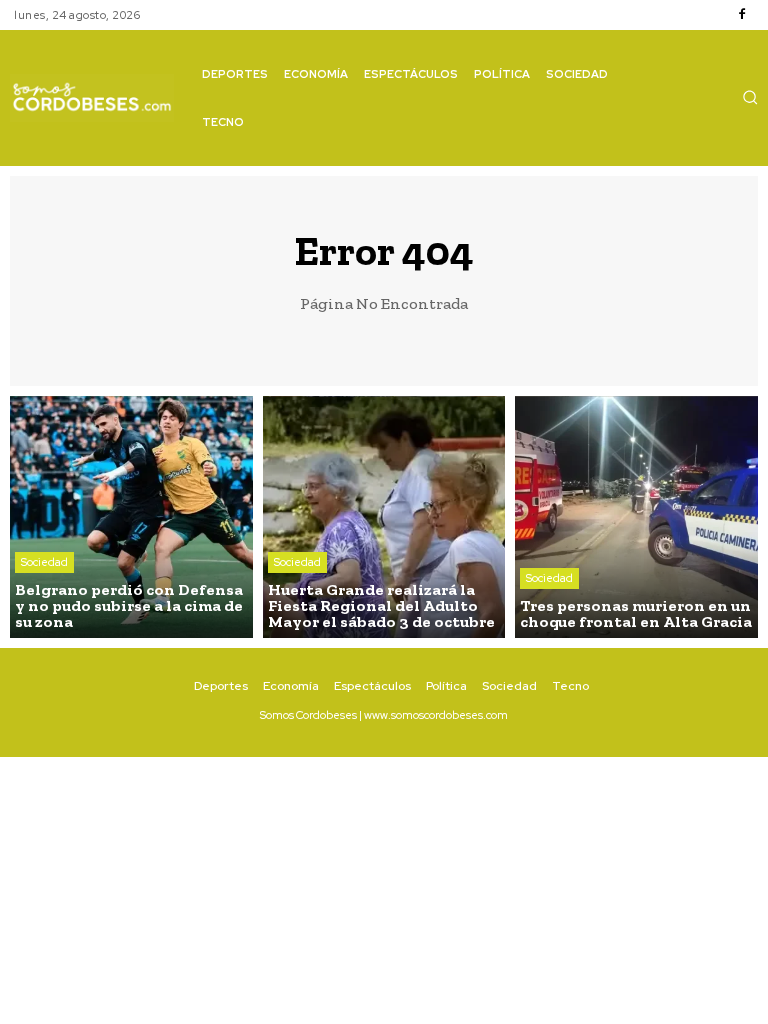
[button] (750, 97)
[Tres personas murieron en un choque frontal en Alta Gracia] (636, 517)
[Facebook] (742, 15)
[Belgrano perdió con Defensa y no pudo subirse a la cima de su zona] (131, 517)
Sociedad (44, 562)
